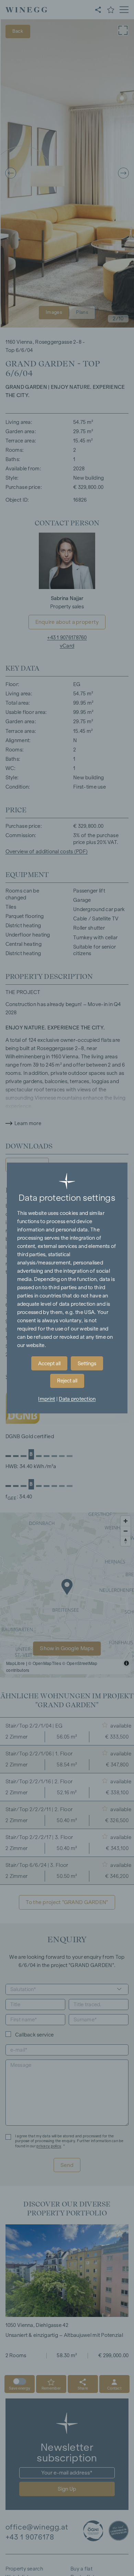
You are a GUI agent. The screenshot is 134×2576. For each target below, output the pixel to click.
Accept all (49, 1364)
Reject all (67, 1381)
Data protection (77, 1399)
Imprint (47, 1399)
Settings (87, 1364)
